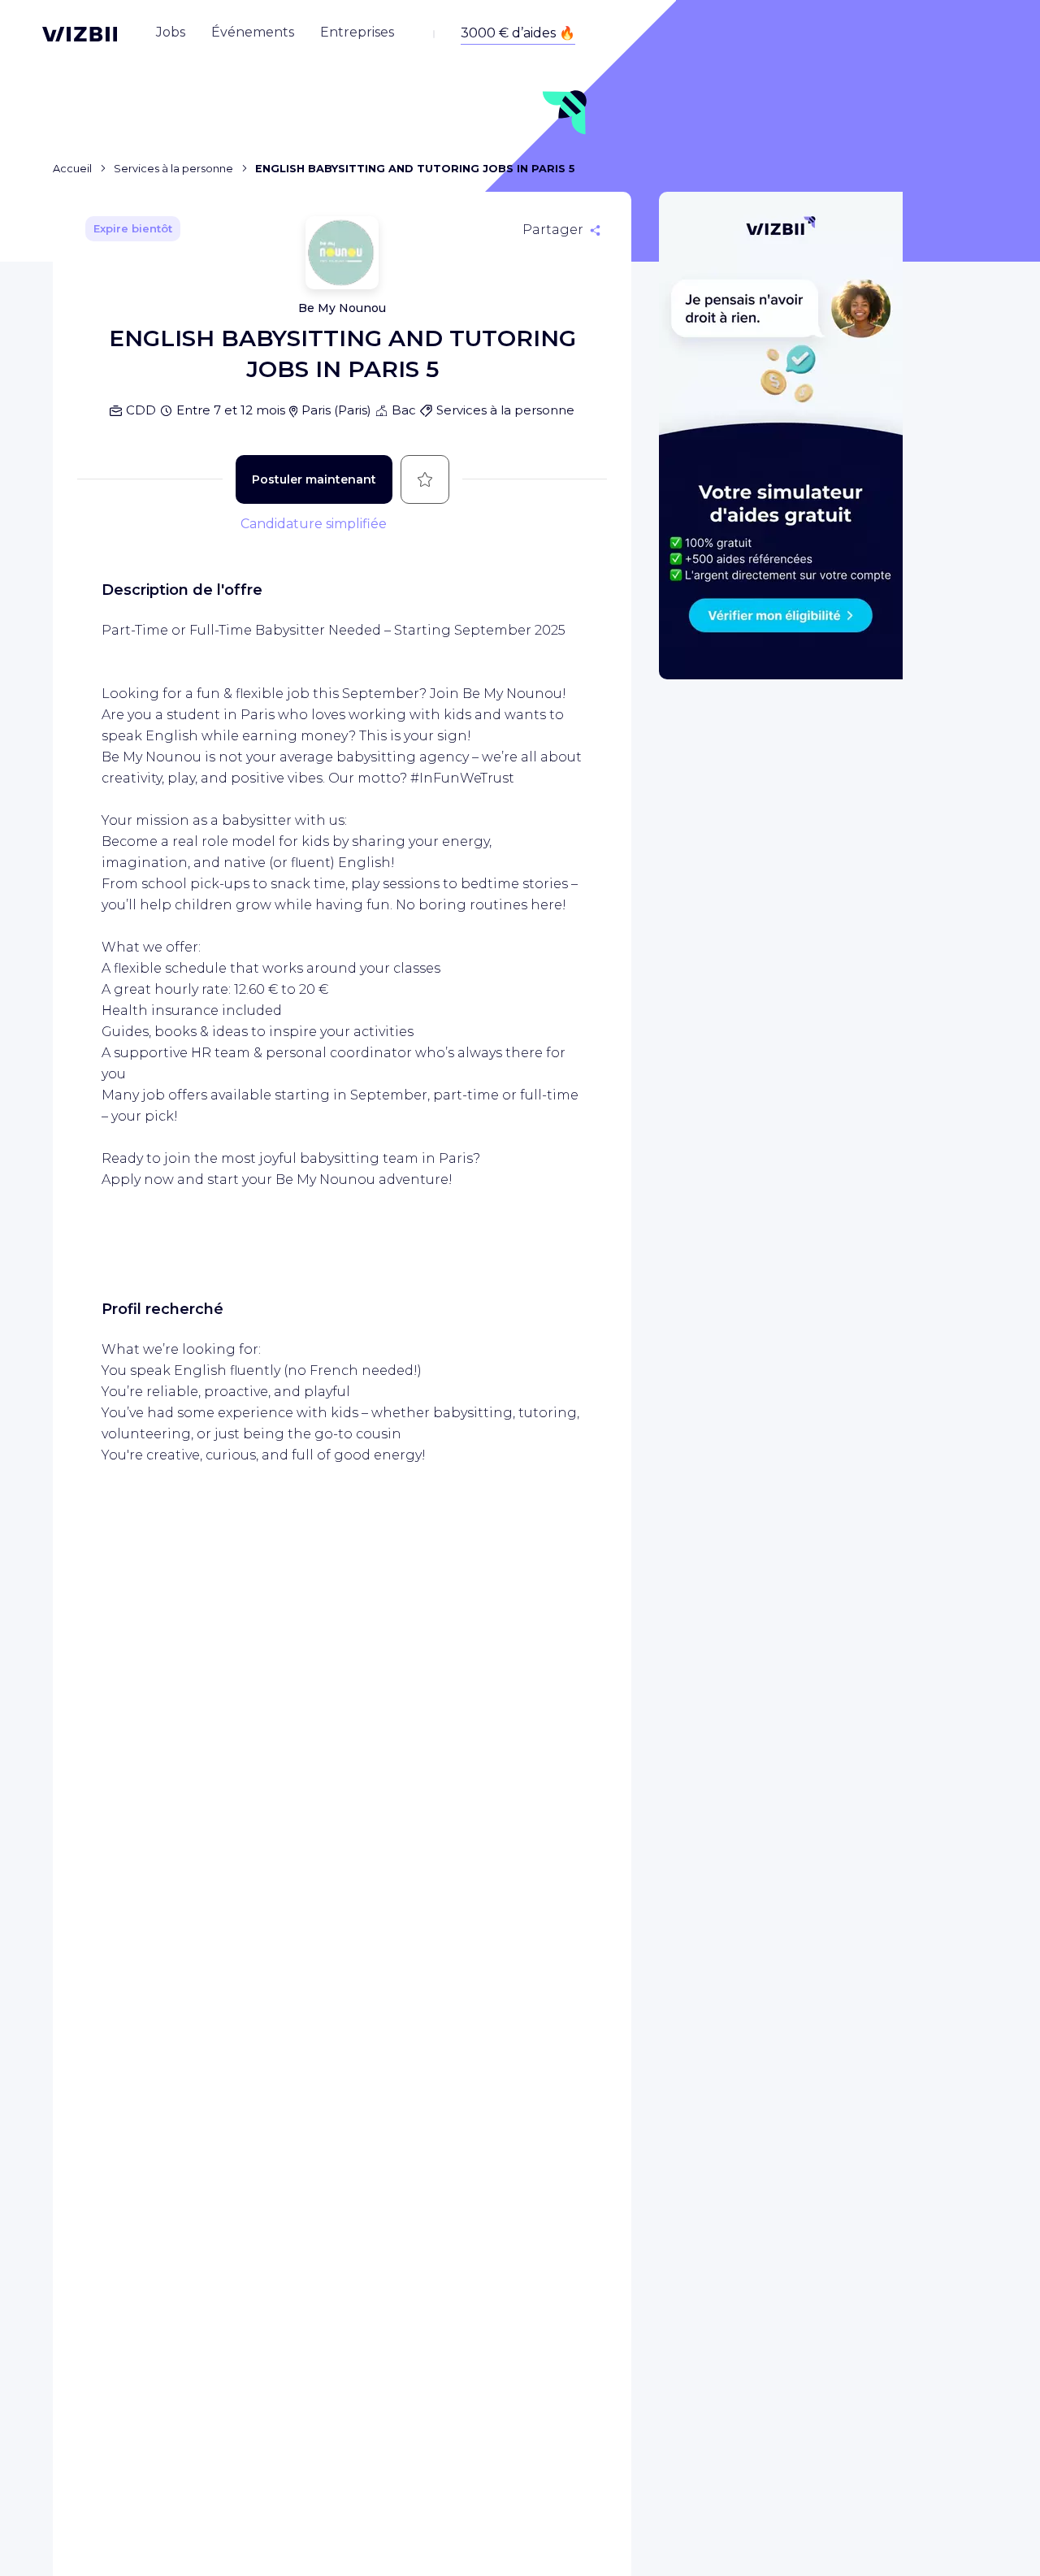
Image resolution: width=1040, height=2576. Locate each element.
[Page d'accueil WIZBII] (80, 34)
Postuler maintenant (314, 479)
